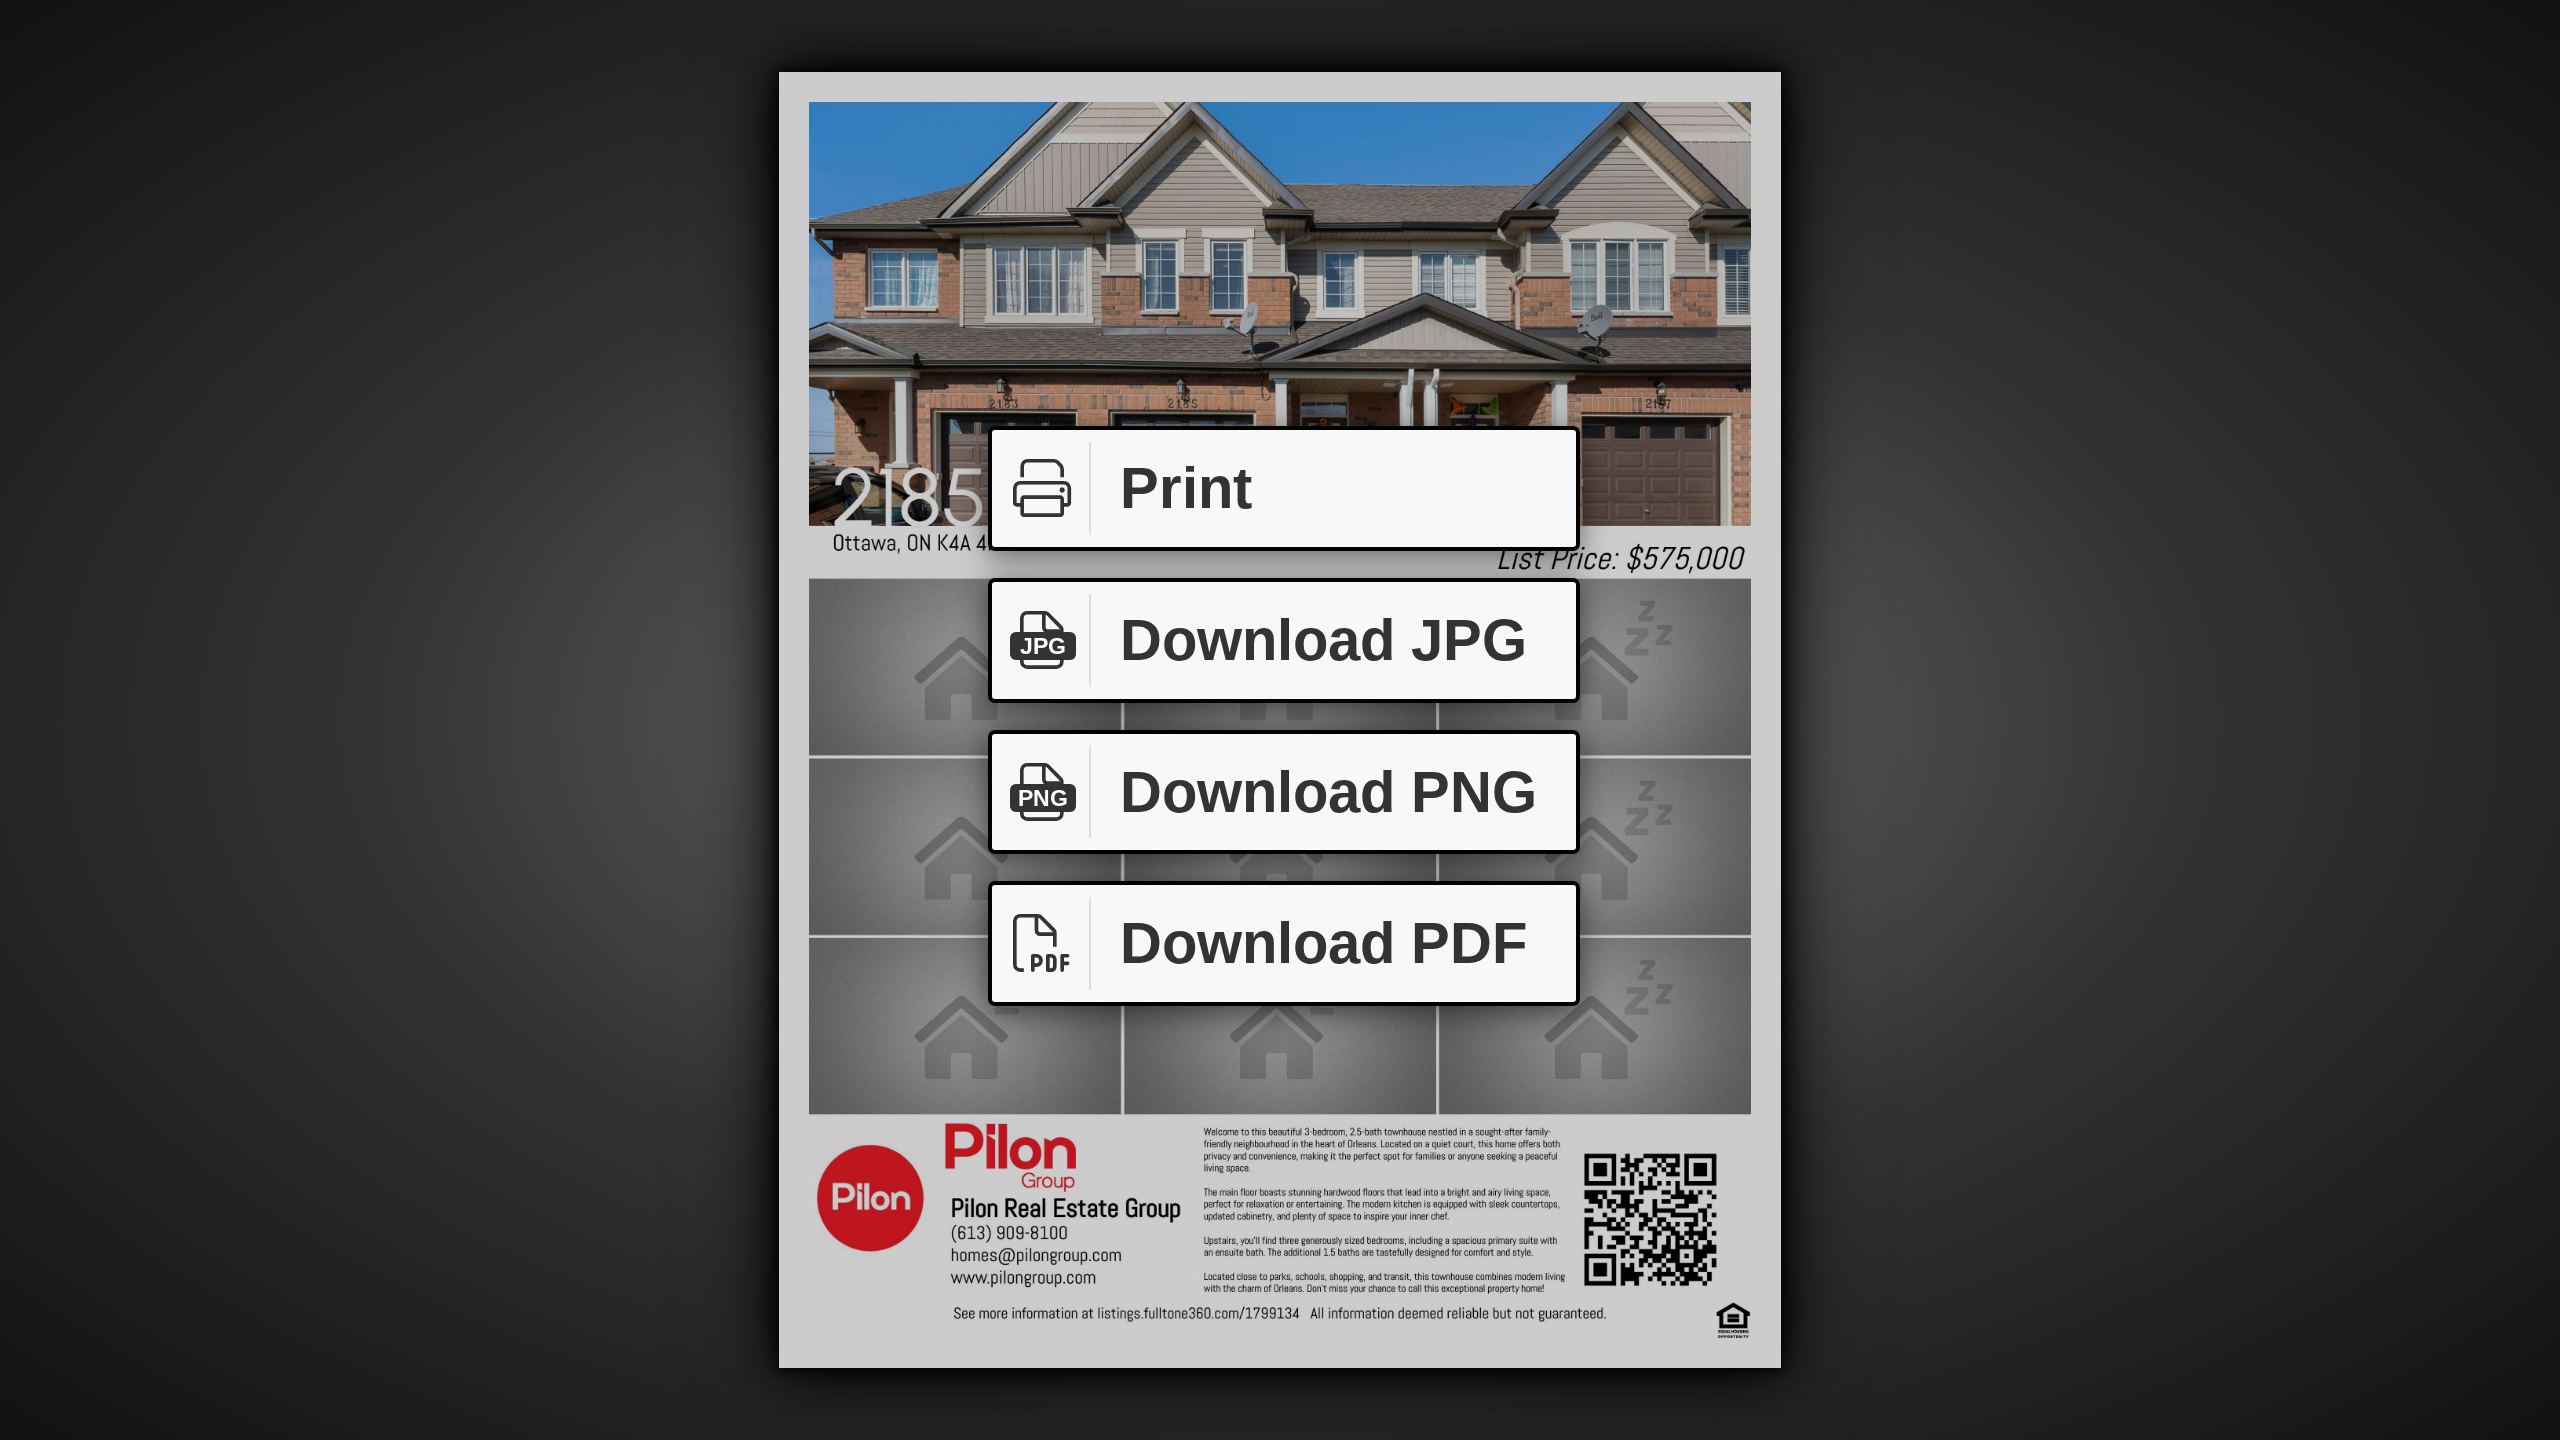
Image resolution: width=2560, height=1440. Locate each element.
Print (1186, 487)
